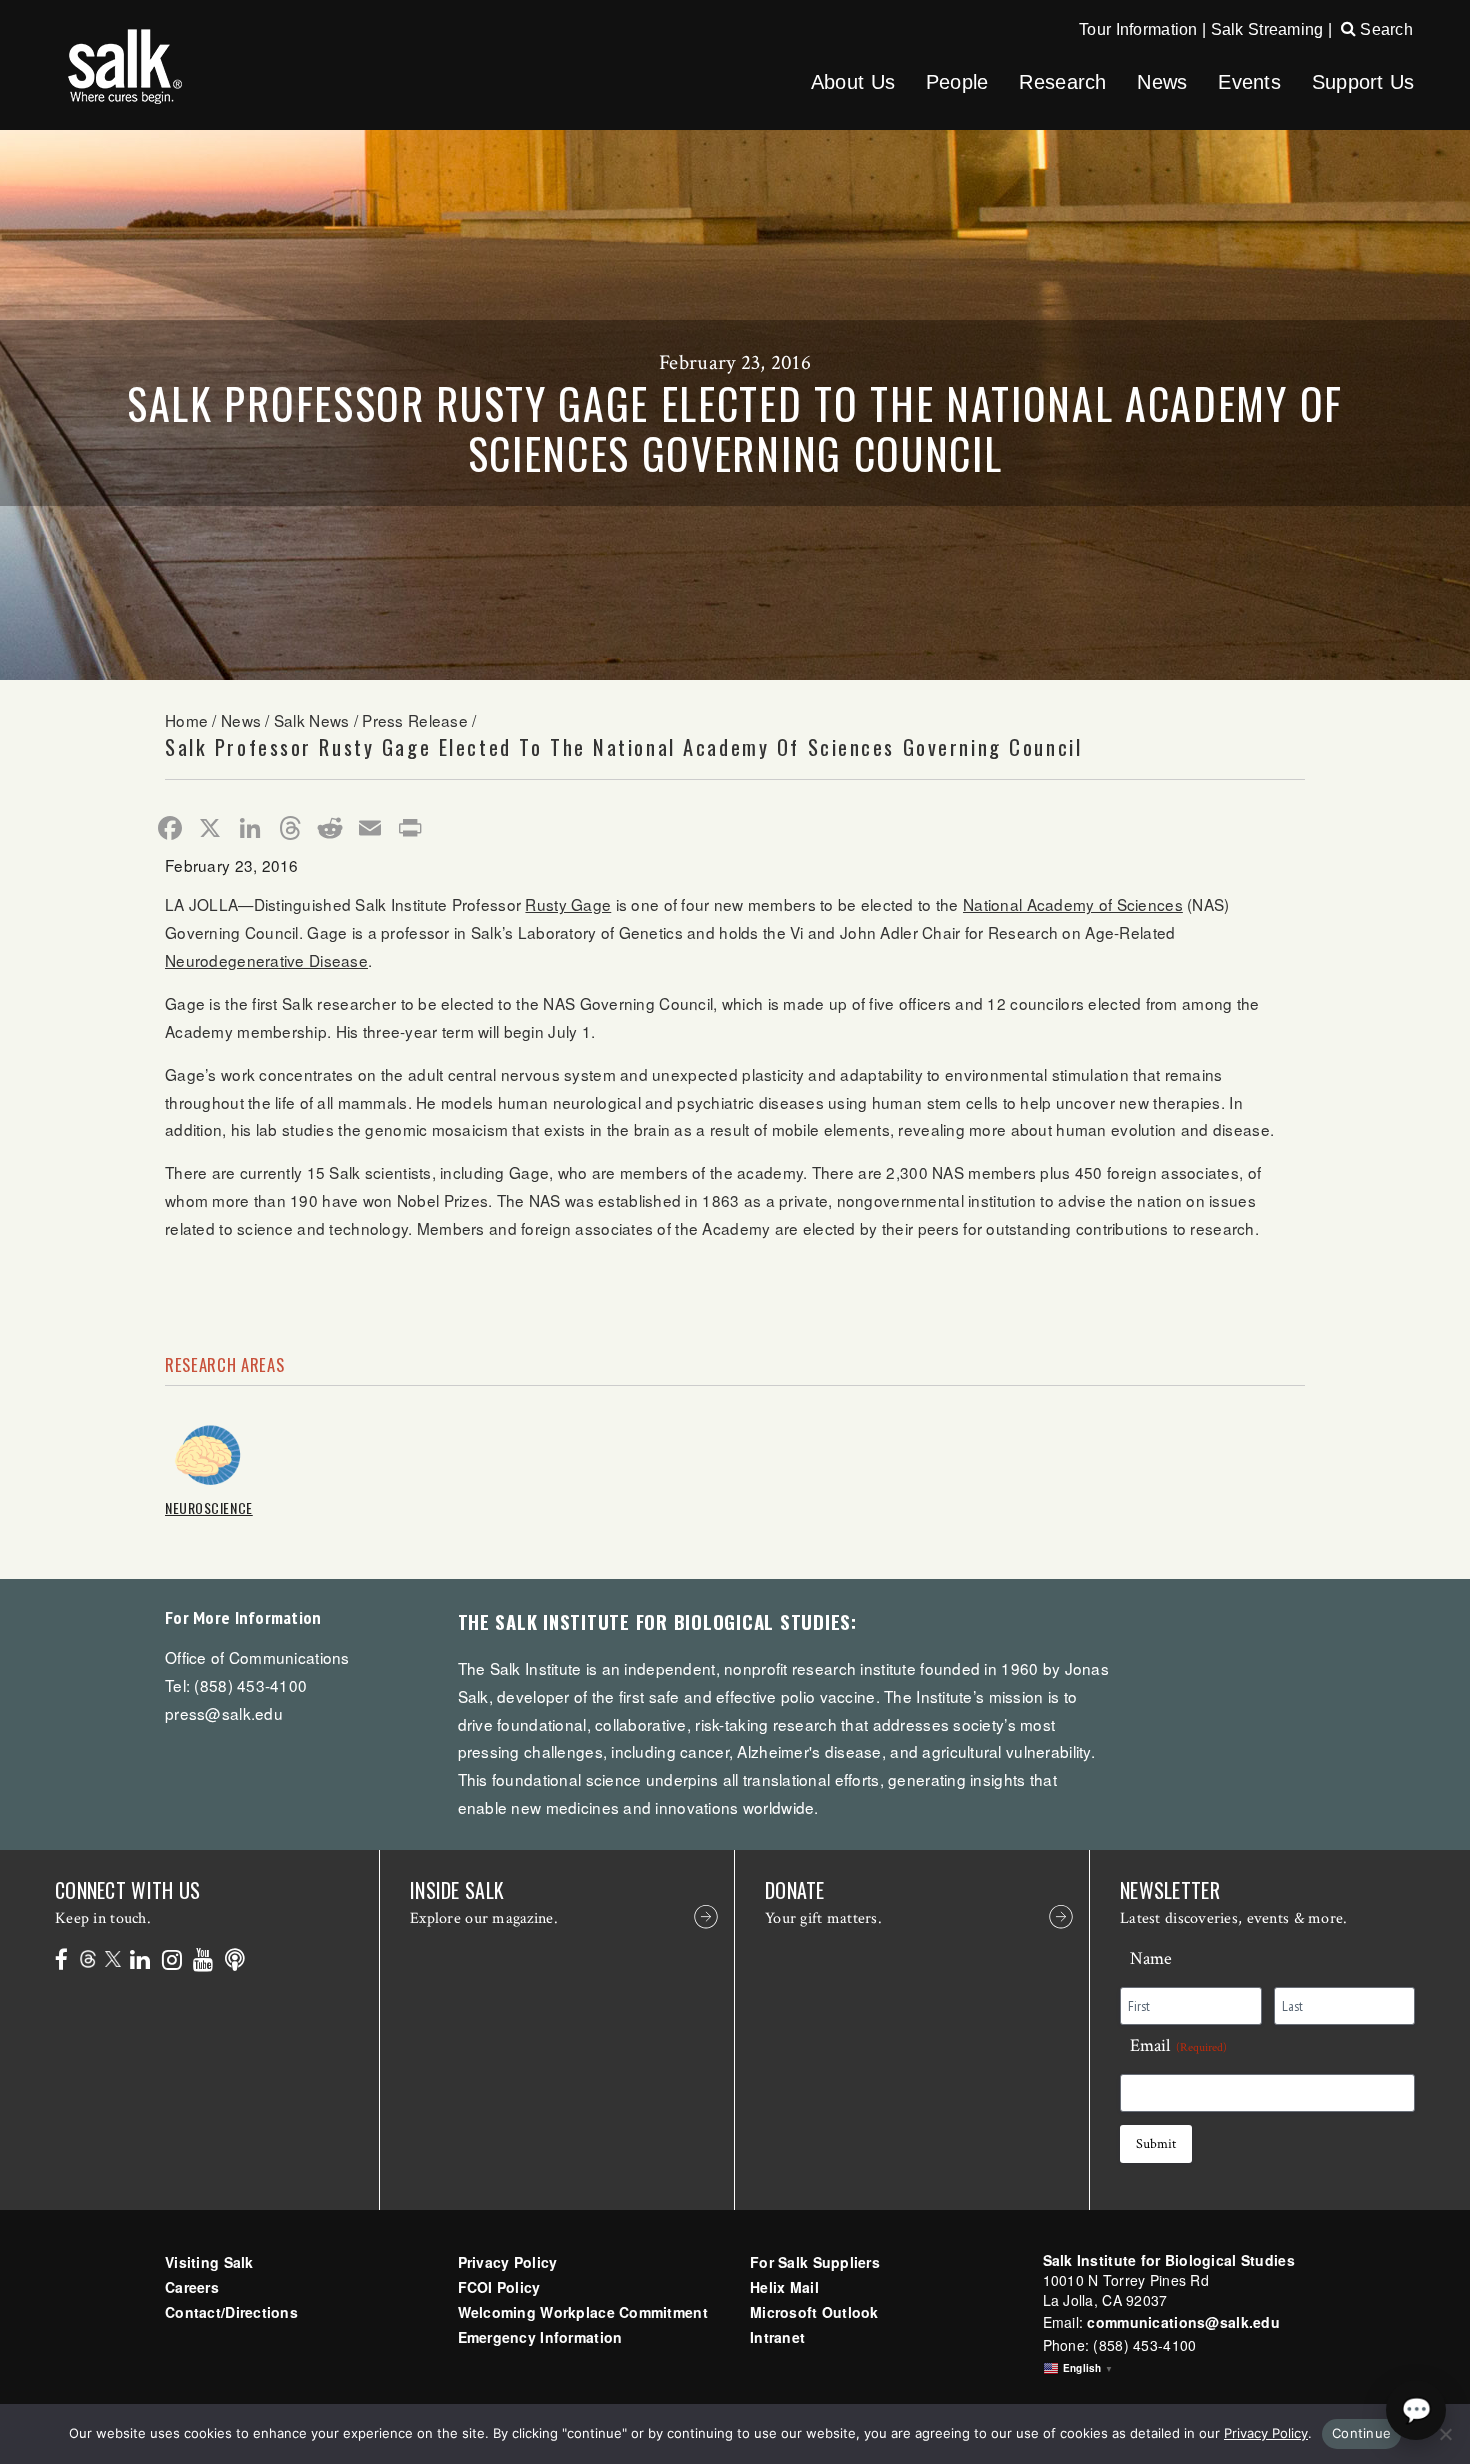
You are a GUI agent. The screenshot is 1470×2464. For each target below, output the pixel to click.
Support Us (1363, 82)
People (957, 82)
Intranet (777, 2337)
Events (1249, 82)
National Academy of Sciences (1073, 904)
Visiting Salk (209, 2262)
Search (1384, 29)
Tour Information (1138, 29)
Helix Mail (784, 2287)
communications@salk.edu (1183, 2322)
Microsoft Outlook (814, 2312)
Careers (192, 2287)
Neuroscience (209, 1507)
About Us (853, 82)
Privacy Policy (508, 2262)
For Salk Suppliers (815, 2262)
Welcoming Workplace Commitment (583, 2312)
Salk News (312, 720)
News (1162, 82)
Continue (1361, 2433)
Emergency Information (540, 2337)
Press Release (415, 720)
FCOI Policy (499, 2287)
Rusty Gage (568, 904)
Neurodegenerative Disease (266, 960)
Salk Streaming (1267, 29)
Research (1062, 82)
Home (186, 720)
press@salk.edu (224, 1713)
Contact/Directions (231, 2312)
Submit (1156, 2144)
